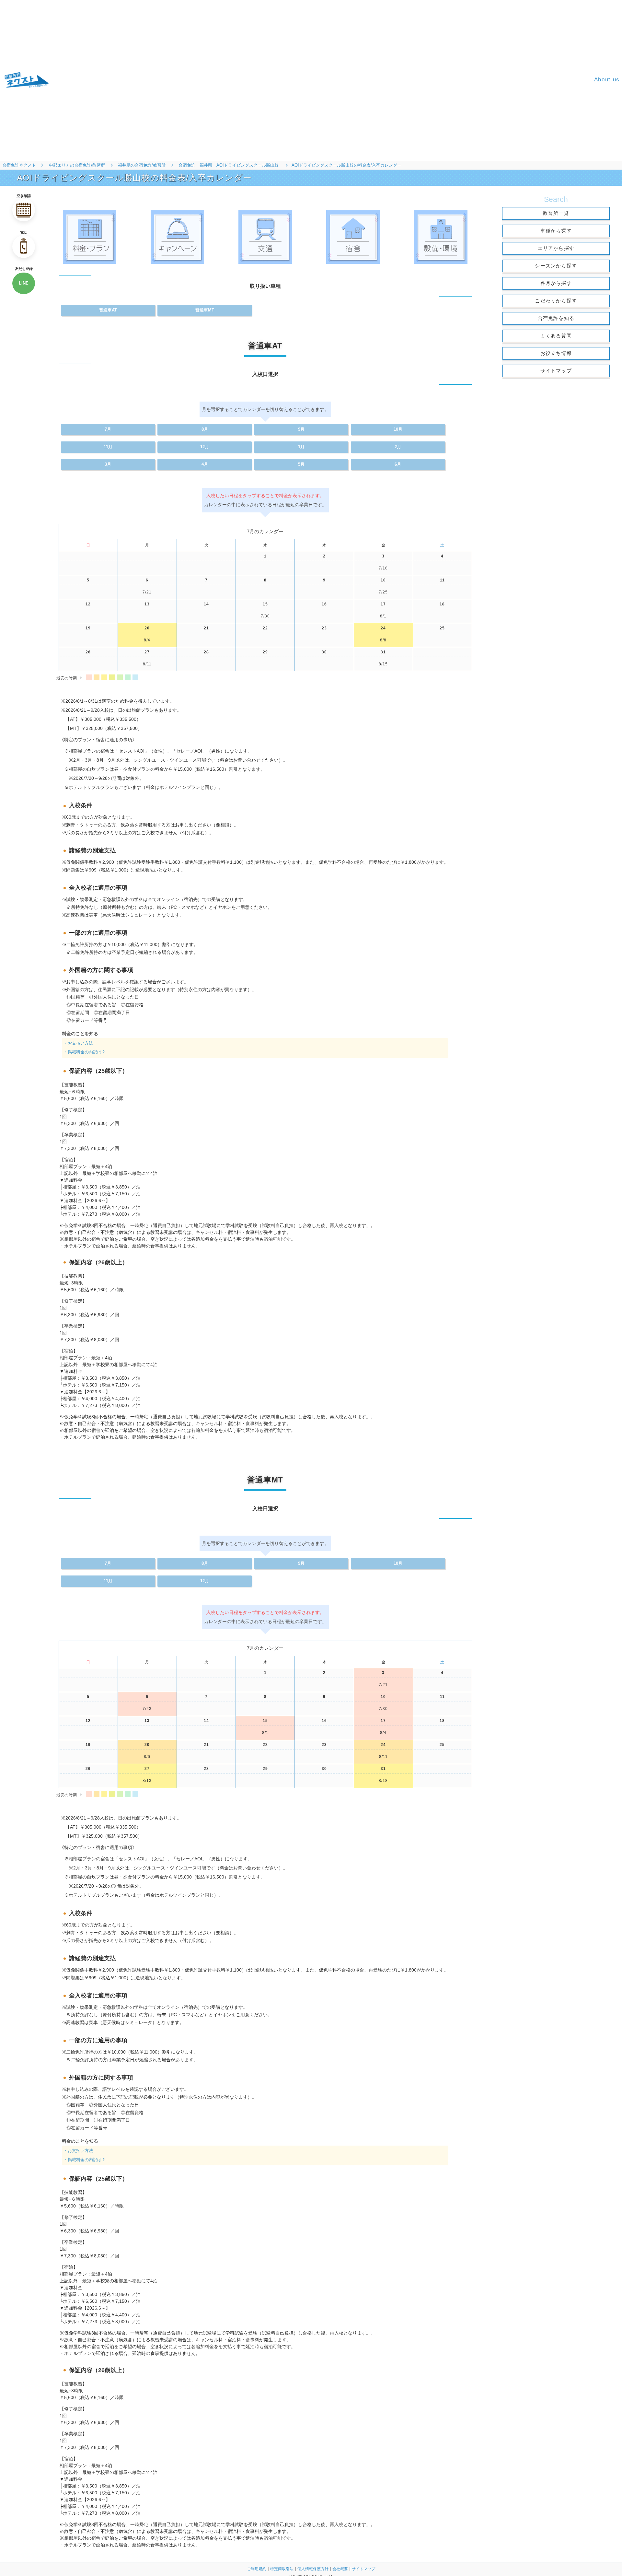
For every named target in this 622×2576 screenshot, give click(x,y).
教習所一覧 (556, 213)
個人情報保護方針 (313, 2569)
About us (607, 80)
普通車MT (205, 310)
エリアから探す (556, 248)
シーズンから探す (556, 266)
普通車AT (108, 310)
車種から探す (556, 231)
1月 (301, 447)
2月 (398, 447)
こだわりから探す (556, 301)
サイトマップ (556, 371)
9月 (301, 1563)
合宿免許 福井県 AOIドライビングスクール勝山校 (229, 165)
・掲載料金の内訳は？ (85, 2160)
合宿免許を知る (556, 318)
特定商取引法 (282, 2569)
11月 (108, 1581)
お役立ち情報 (556, 353)
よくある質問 (556, 336)
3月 (108, 464)
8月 (205, 1563)
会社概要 (340, 2569)
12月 (205, 1581)
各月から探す (556, 283)
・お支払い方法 (78, 2151)
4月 (205, 464)
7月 (108, 1563)
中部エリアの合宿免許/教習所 (77, 165)
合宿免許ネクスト (19, 165)
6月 (398, 464)
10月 (398, 1563)
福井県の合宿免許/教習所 (142, 165)
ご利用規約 (257, 2569)
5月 (301, 464)
